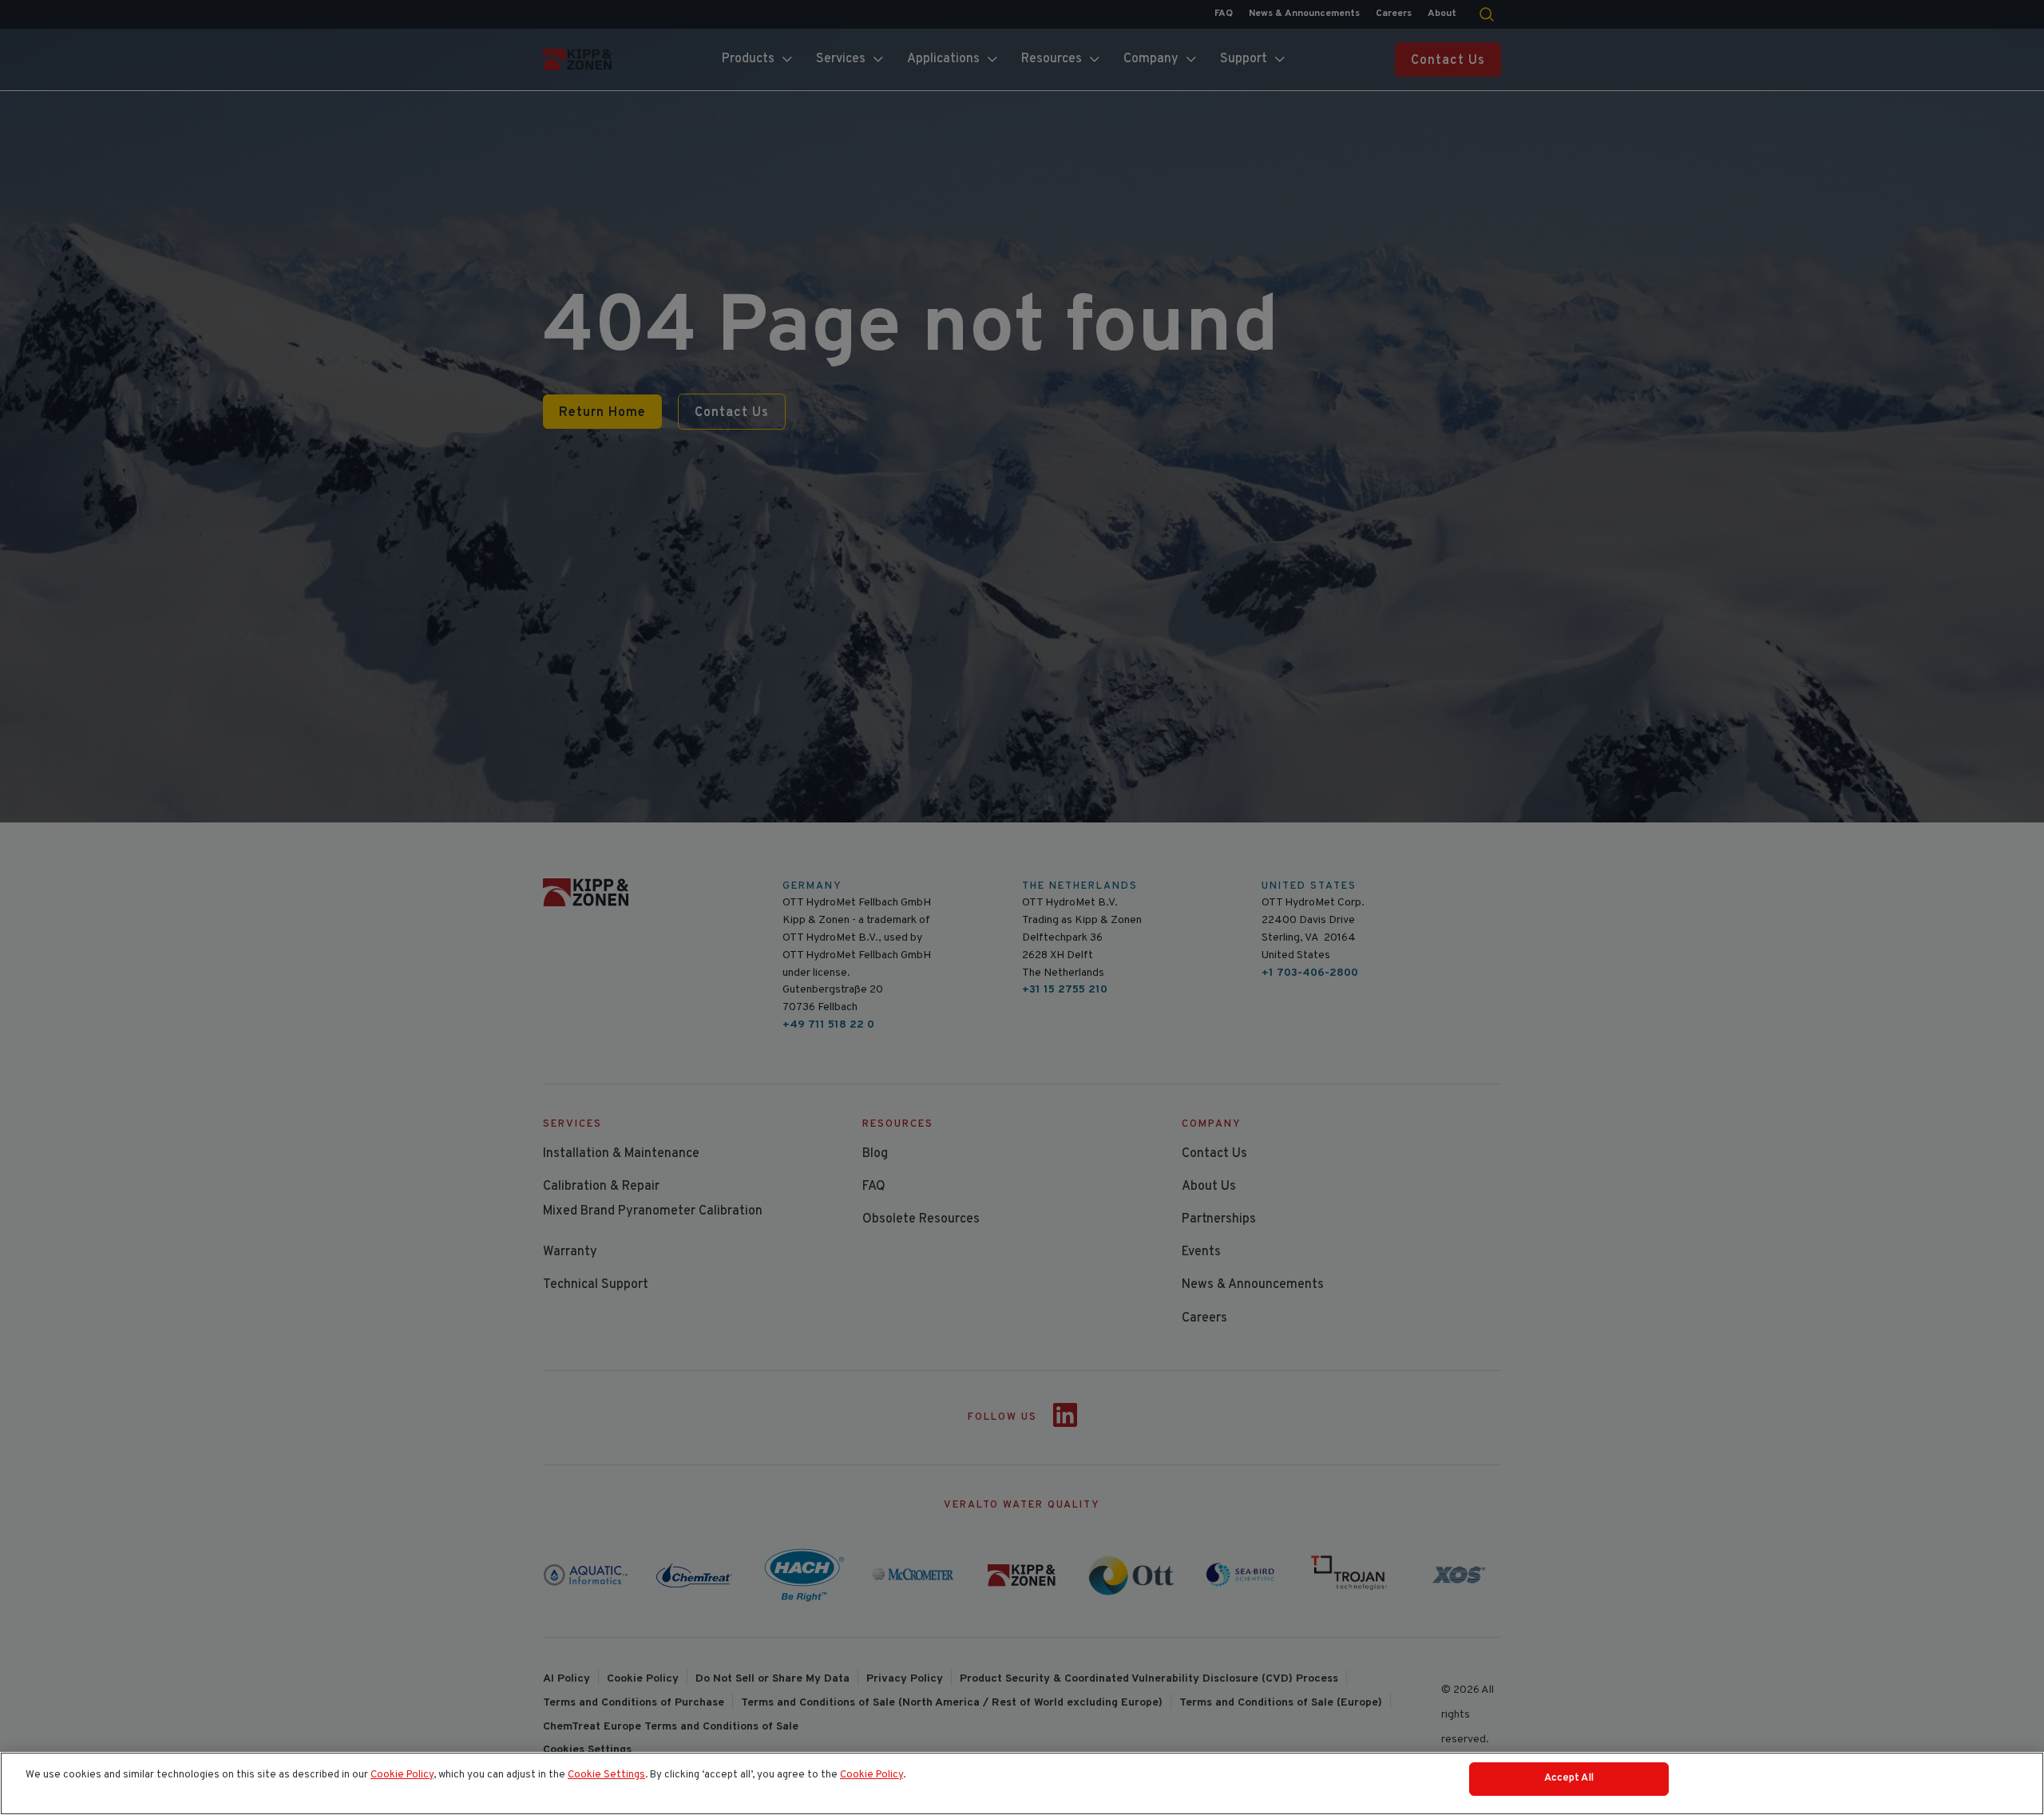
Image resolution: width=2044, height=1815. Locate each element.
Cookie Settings (606, 1775)
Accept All (1569, 1778)
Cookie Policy (402, 1775)
